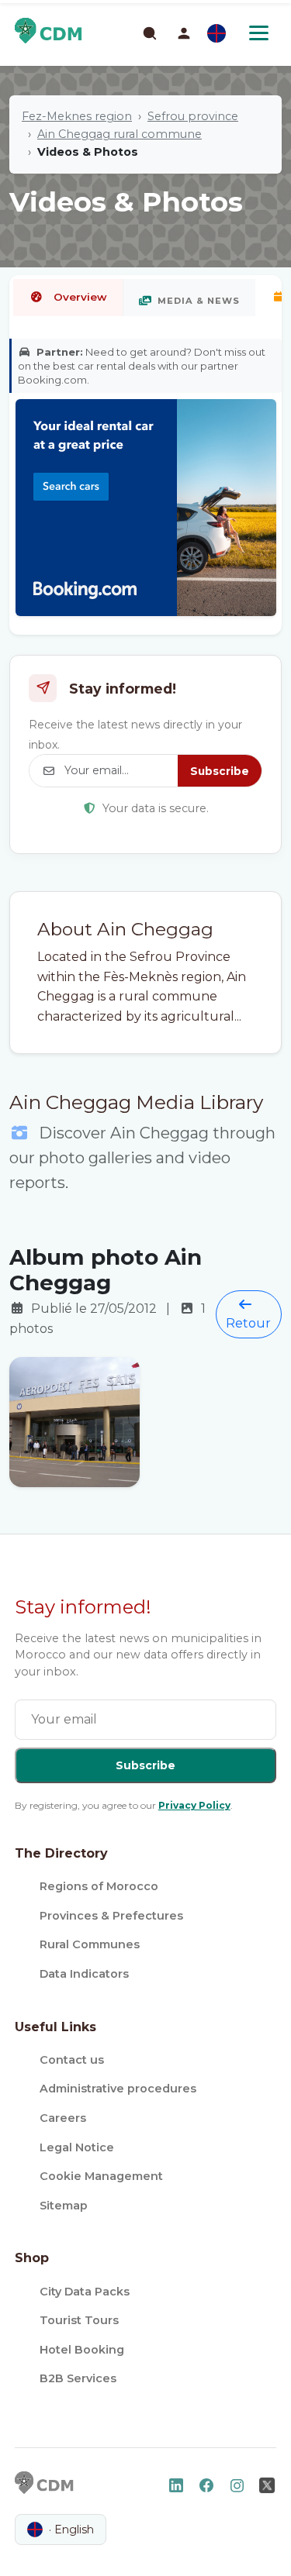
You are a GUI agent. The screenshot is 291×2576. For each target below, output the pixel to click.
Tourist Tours (79, 2320)
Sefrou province (193, 116)
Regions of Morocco (99, 1886)
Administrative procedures (118, 2089)
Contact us (72, 2060)
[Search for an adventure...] (149, 33)
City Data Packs (85, 2292)
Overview (80, 297)
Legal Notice (77, 2147)
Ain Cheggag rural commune (120, 134)
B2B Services (78, 2378)
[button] (184, 33)
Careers (63, 2118)
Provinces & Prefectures (111, 1916)
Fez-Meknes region (77, 116)
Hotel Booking (82, 2350)
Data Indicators (84, 1974)
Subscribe (220, 771)
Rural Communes (90, 1944)
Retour (248, 1323)
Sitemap (64, 2206)
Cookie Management (101, 2176)
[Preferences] (217, 33)
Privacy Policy (194, 1805)
